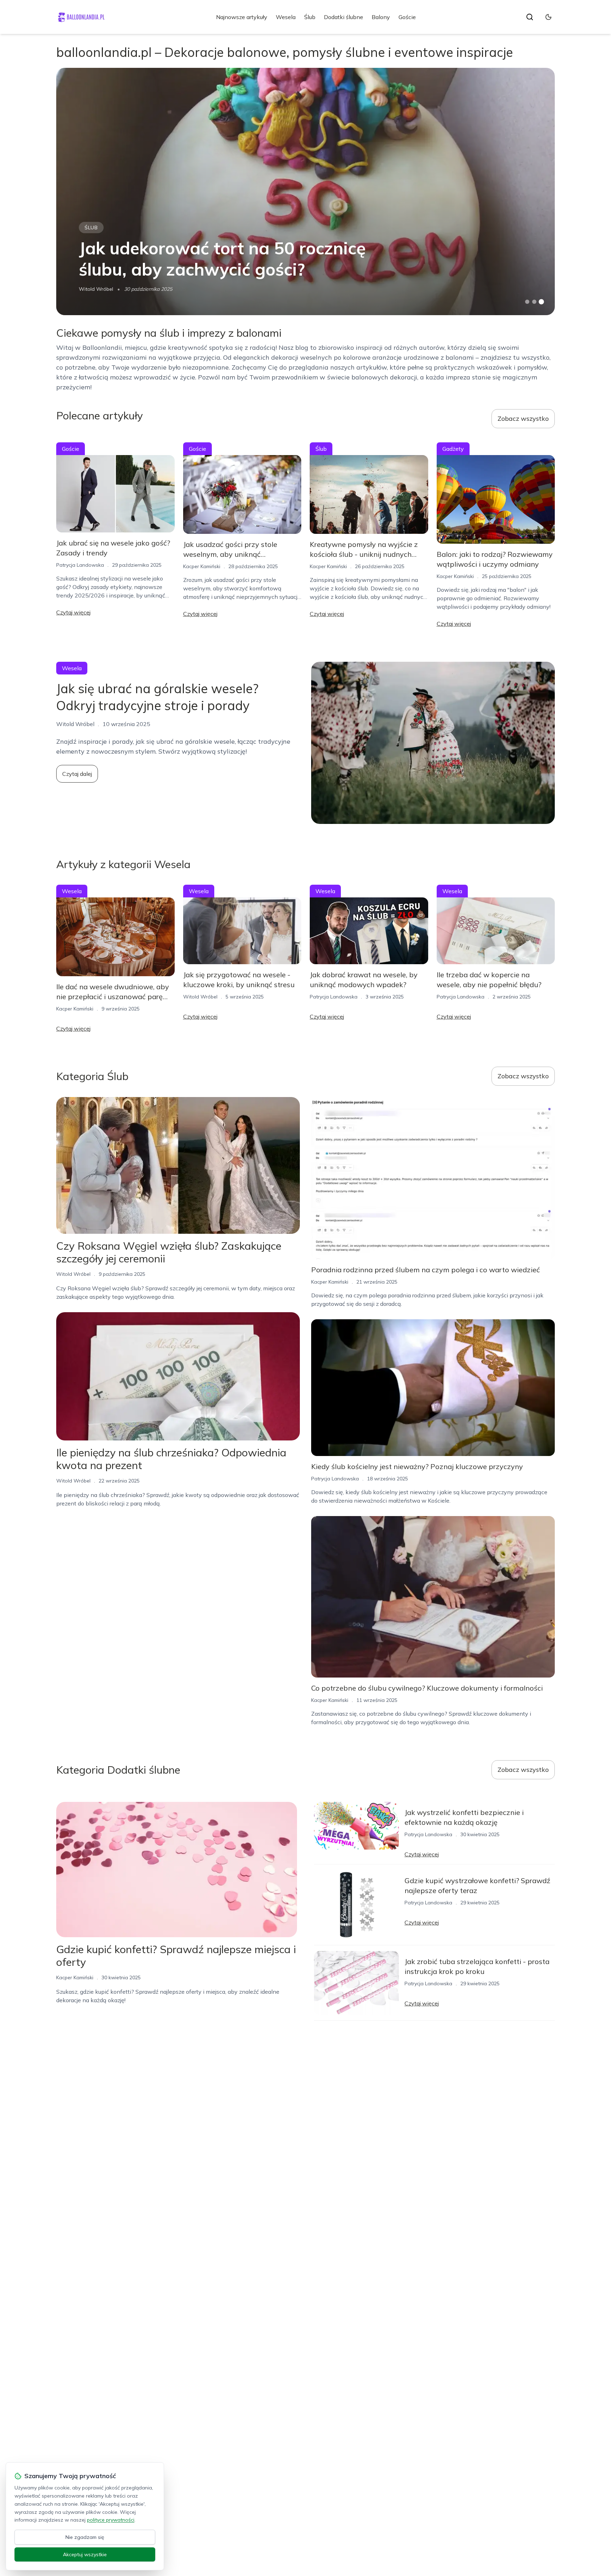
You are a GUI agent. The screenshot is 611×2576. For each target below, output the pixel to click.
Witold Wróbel (96, 289)
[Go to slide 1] (527, 302)
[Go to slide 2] (534, 302)
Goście (407, 17)
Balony (381, 17)
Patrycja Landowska (80, 565)
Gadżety (453, 449)
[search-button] (530, 17)
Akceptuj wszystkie (85, 2554)
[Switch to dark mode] (548, 17)
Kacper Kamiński (202, 566)
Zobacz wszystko (523, 418)
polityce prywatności (111, 2520)
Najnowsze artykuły (242, 17)
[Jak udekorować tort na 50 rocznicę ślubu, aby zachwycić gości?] (305, 191)
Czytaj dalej (77, 774)
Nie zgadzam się (85, 2537)
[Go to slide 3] (542, 302)
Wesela (286, 17)
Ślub (310, 17)
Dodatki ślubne (344, 17)
